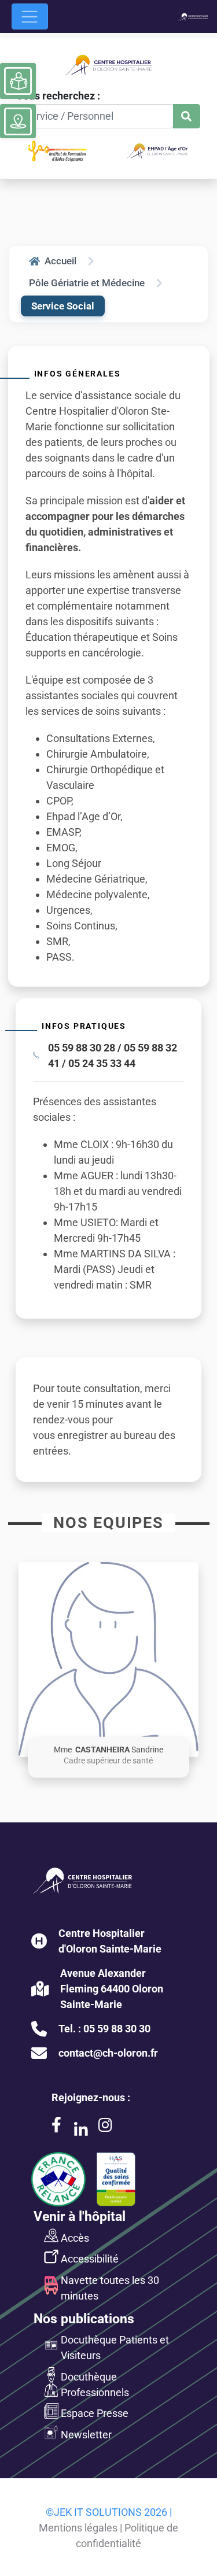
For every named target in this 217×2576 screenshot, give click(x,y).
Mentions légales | (80, 2528)
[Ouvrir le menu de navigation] (30, 16)
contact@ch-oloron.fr (108, 2053)
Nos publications (84, 2319)
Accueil (60, 261)
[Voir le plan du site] (18, 121)
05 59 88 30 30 (117, 2029)
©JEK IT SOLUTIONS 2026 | (109, 2512)
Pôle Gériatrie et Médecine (87, 283)
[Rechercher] (187, 117)
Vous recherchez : (58, 96)
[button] (108, 1660)
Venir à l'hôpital (80, 2216)
